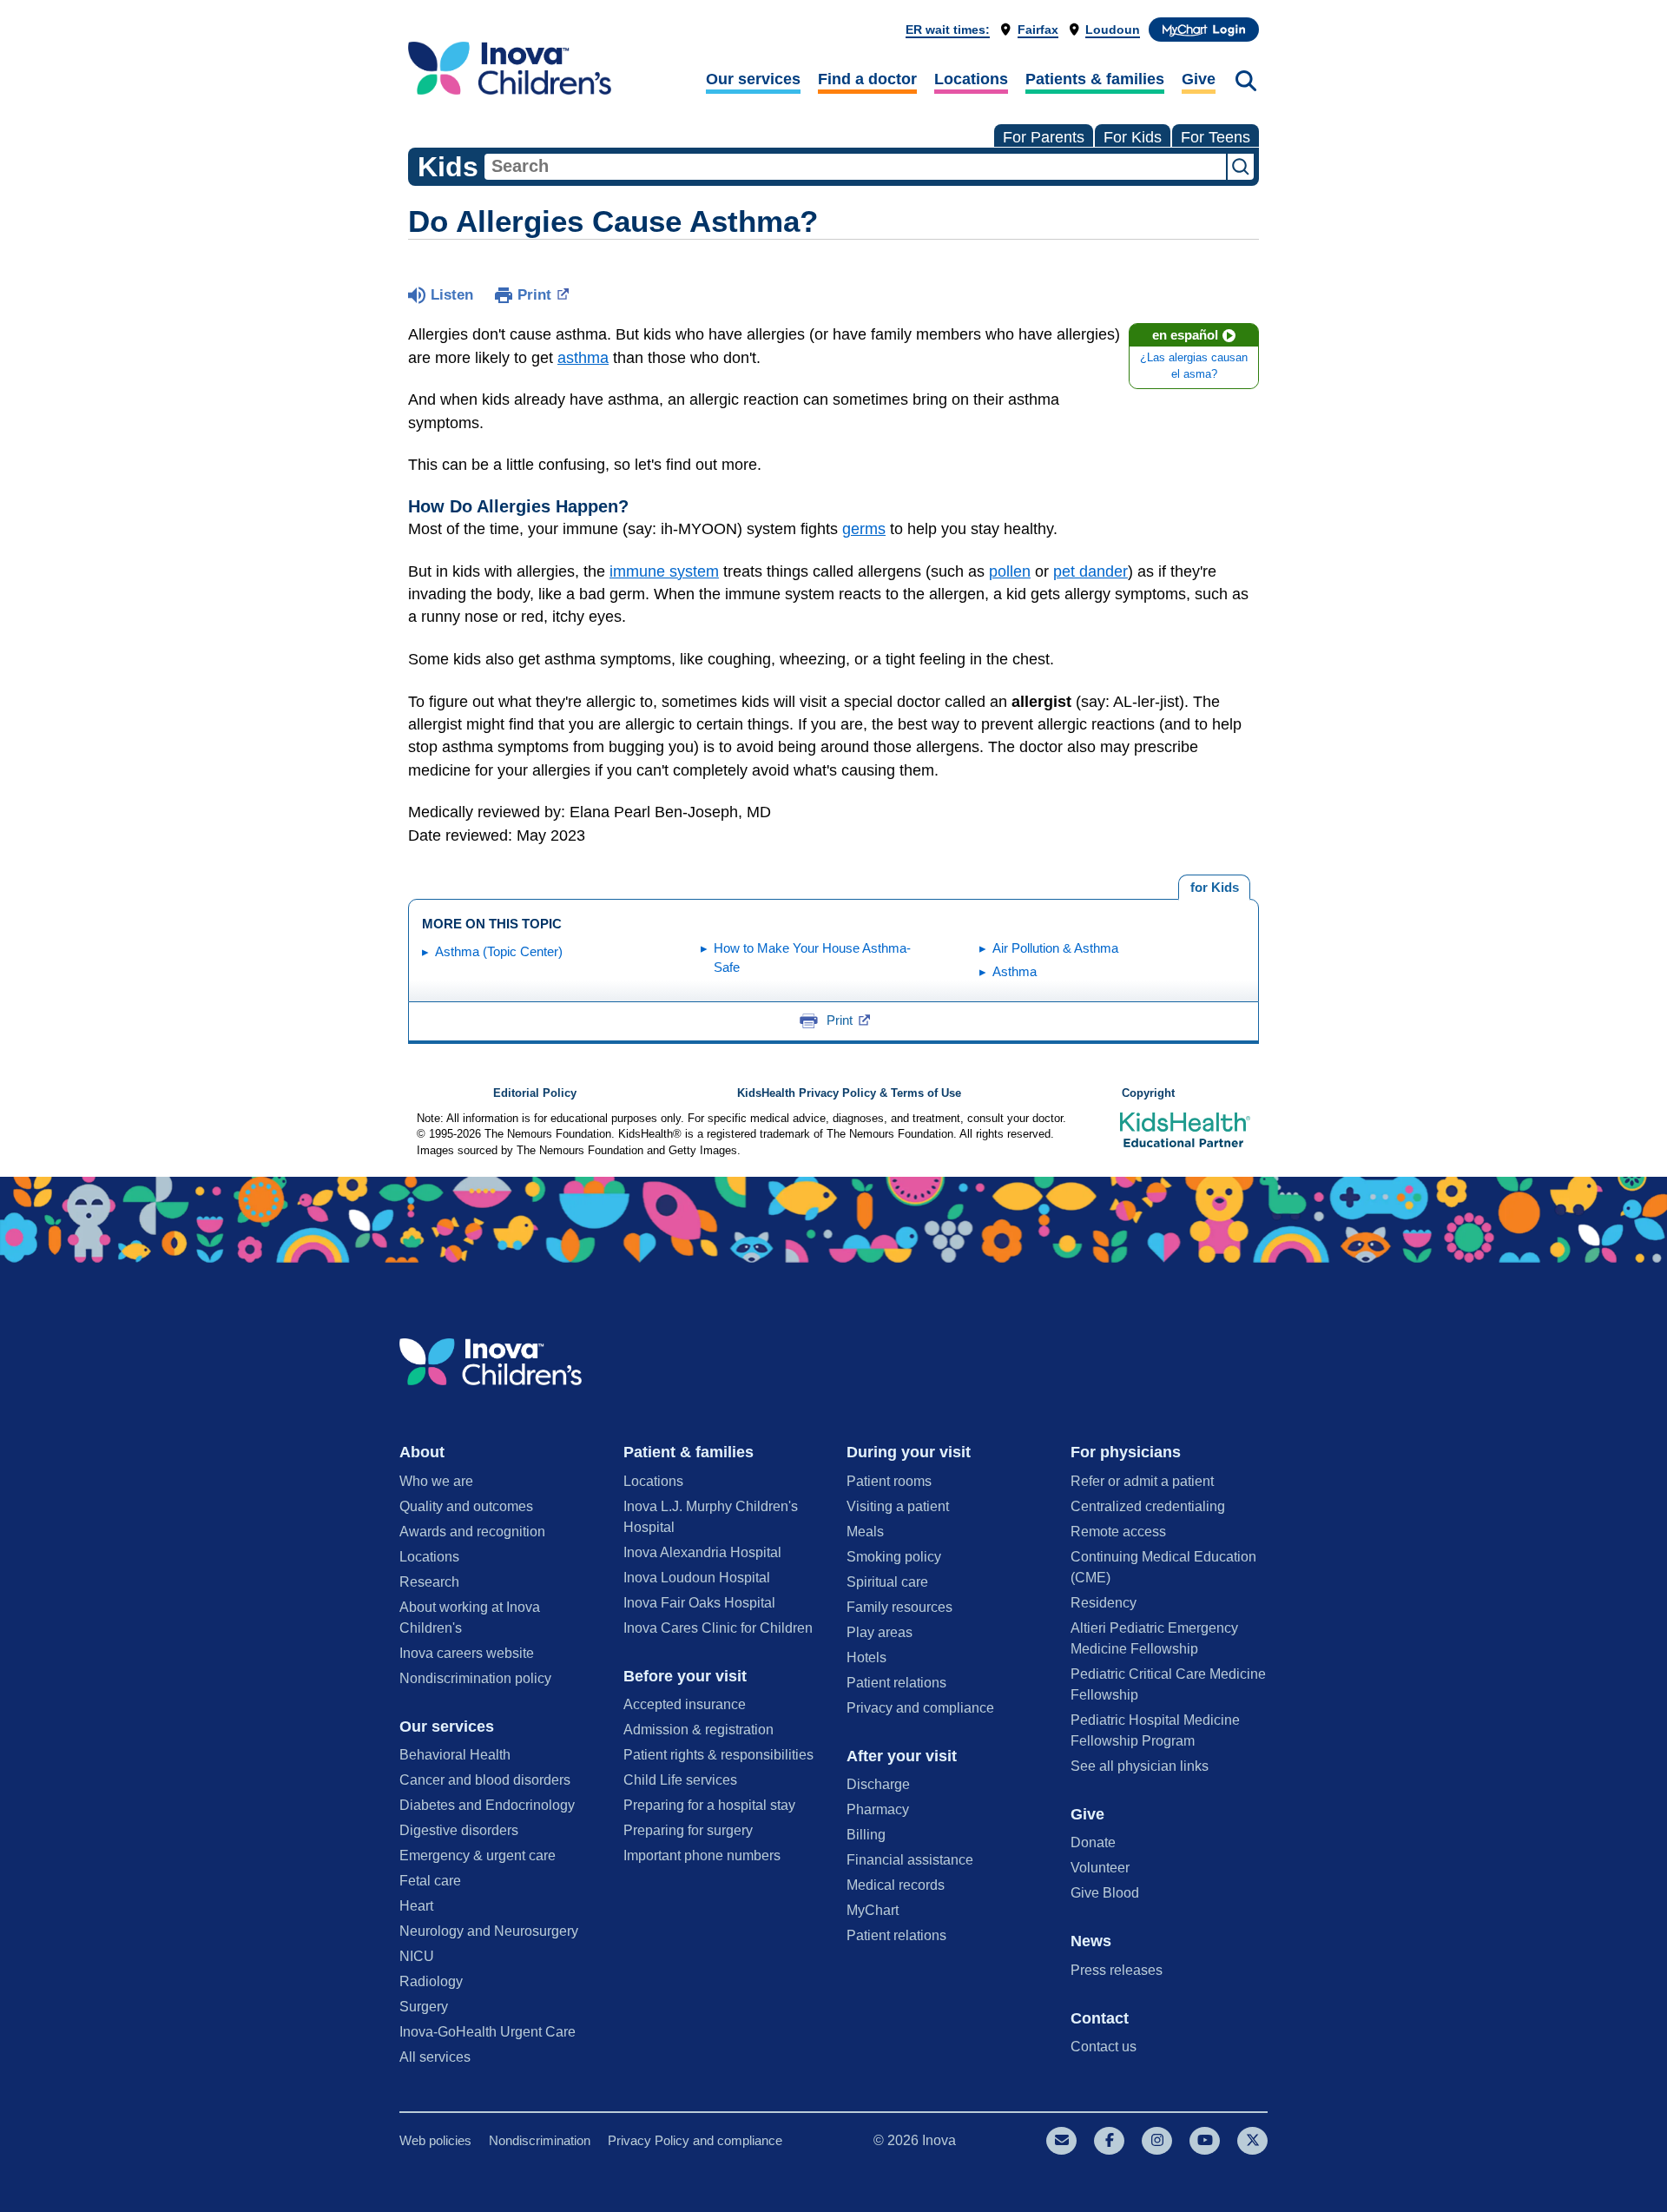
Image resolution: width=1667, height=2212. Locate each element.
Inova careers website (467, 1653)
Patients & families (1095, 79)
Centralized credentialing (1148, 1506)
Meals (865, 1532)
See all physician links (1140, 1766)
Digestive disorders (459, 1830)
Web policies (435, 2140)
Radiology (431, 1981)
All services (435, 2057)
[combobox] (855, 167)
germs (864, 529)
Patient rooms (889, 1481)
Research (429, 1582)
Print (534, 295)
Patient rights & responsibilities (718, 1755)
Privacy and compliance (920, 1708)
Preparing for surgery (688, 1830)
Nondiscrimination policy (475, 1678)
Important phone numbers (702, 1855)
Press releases (1117, 1970)
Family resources (899, 1607)
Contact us (1104, 2047)
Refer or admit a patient (1142, 1481)
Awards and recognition (472, 1532)
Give (1199, 79)
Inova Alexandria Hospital (702, 1552)
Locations (971, 79)
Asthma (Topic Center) (499, 951)
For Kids (1133, 137)
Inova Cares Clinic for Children (718, 1628)
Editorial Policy (535, 1093)
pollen (1010, 571)
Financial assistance (910, 1860)
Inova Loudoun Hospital (697, 1578)
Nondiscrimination (540, 2140)
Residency (1104, 1603)
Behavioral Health (455, 1755)
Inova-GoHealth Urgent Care (488, 2032)
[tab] (1214, 888)
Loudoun (1113, 30)
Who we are (436, 1481)
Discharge (878, 1784)
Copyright (1148, 1093)
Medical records (896, 1885)
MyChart (873, 1910)
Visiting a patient (898, 1506)
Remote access (1118, 1532)
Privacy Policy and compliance (695, 2140)
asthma (583, 358)
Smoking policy (894, 1557)
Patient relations (896, 1683)
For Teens (1216, 137)
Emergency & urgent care (478, 1855)
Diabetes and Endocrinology (487, 1805)
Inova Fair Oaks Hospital (699, 1603)
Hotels (866, 1657)
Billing (866, 1835)
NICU (417, 1956)
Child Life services (680, 1780)
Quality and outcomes (466, 1506)
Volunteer (1100, 1868)
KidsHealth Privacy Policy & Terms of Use (849, 1093)
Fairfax (1038, 30)
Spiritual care (887, 1582)
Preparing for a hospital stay (709, 1805)
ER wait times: (948, 30)
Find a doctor (867, 79)
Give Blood (1105, 1893)
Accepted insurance (685, 1704)
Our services (753, 79)
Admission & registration (698, 1730)
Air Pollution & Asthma (1055, 948)
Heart (416, 1906)
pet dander (1090, 571)
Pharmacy (878, 1809)
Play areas (880, 1632)
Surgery (424, 2007)
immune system (664, 571)
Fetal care (430, 1881)
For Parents (1044, 137)
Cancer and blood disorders (485, 1780)
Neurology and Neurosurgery (489, 1931)
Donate (1093, 1842)
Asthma (1015, 971)
